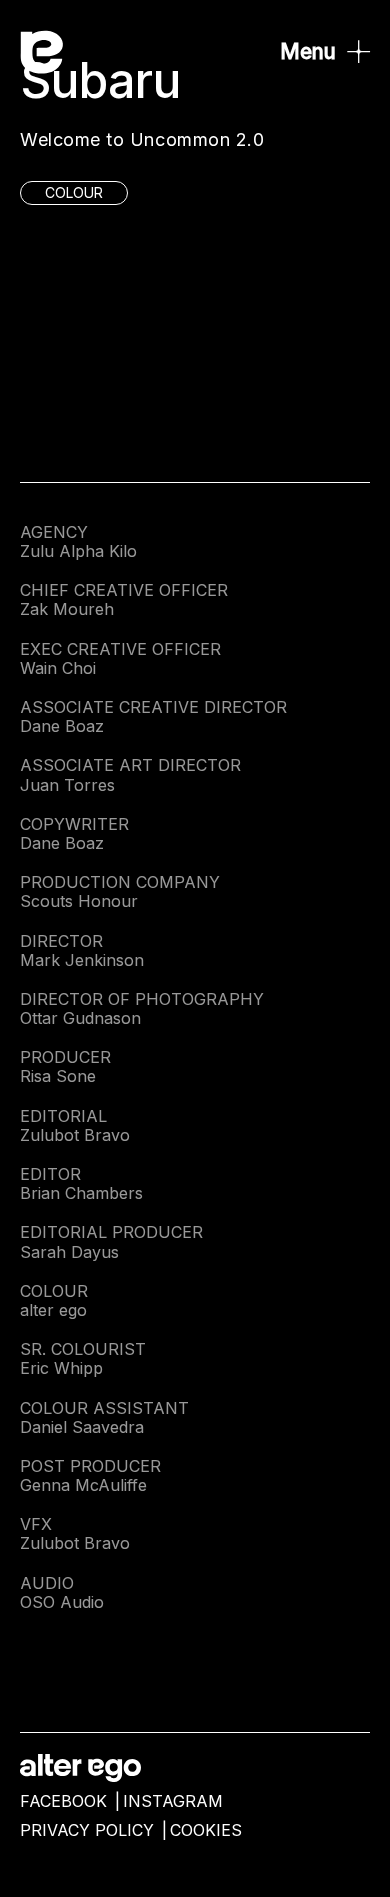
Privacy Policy (87, 1830)
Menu (308, 51)
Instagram (173, 1801)
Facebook (63, 1801)
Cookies (206, 1830)
